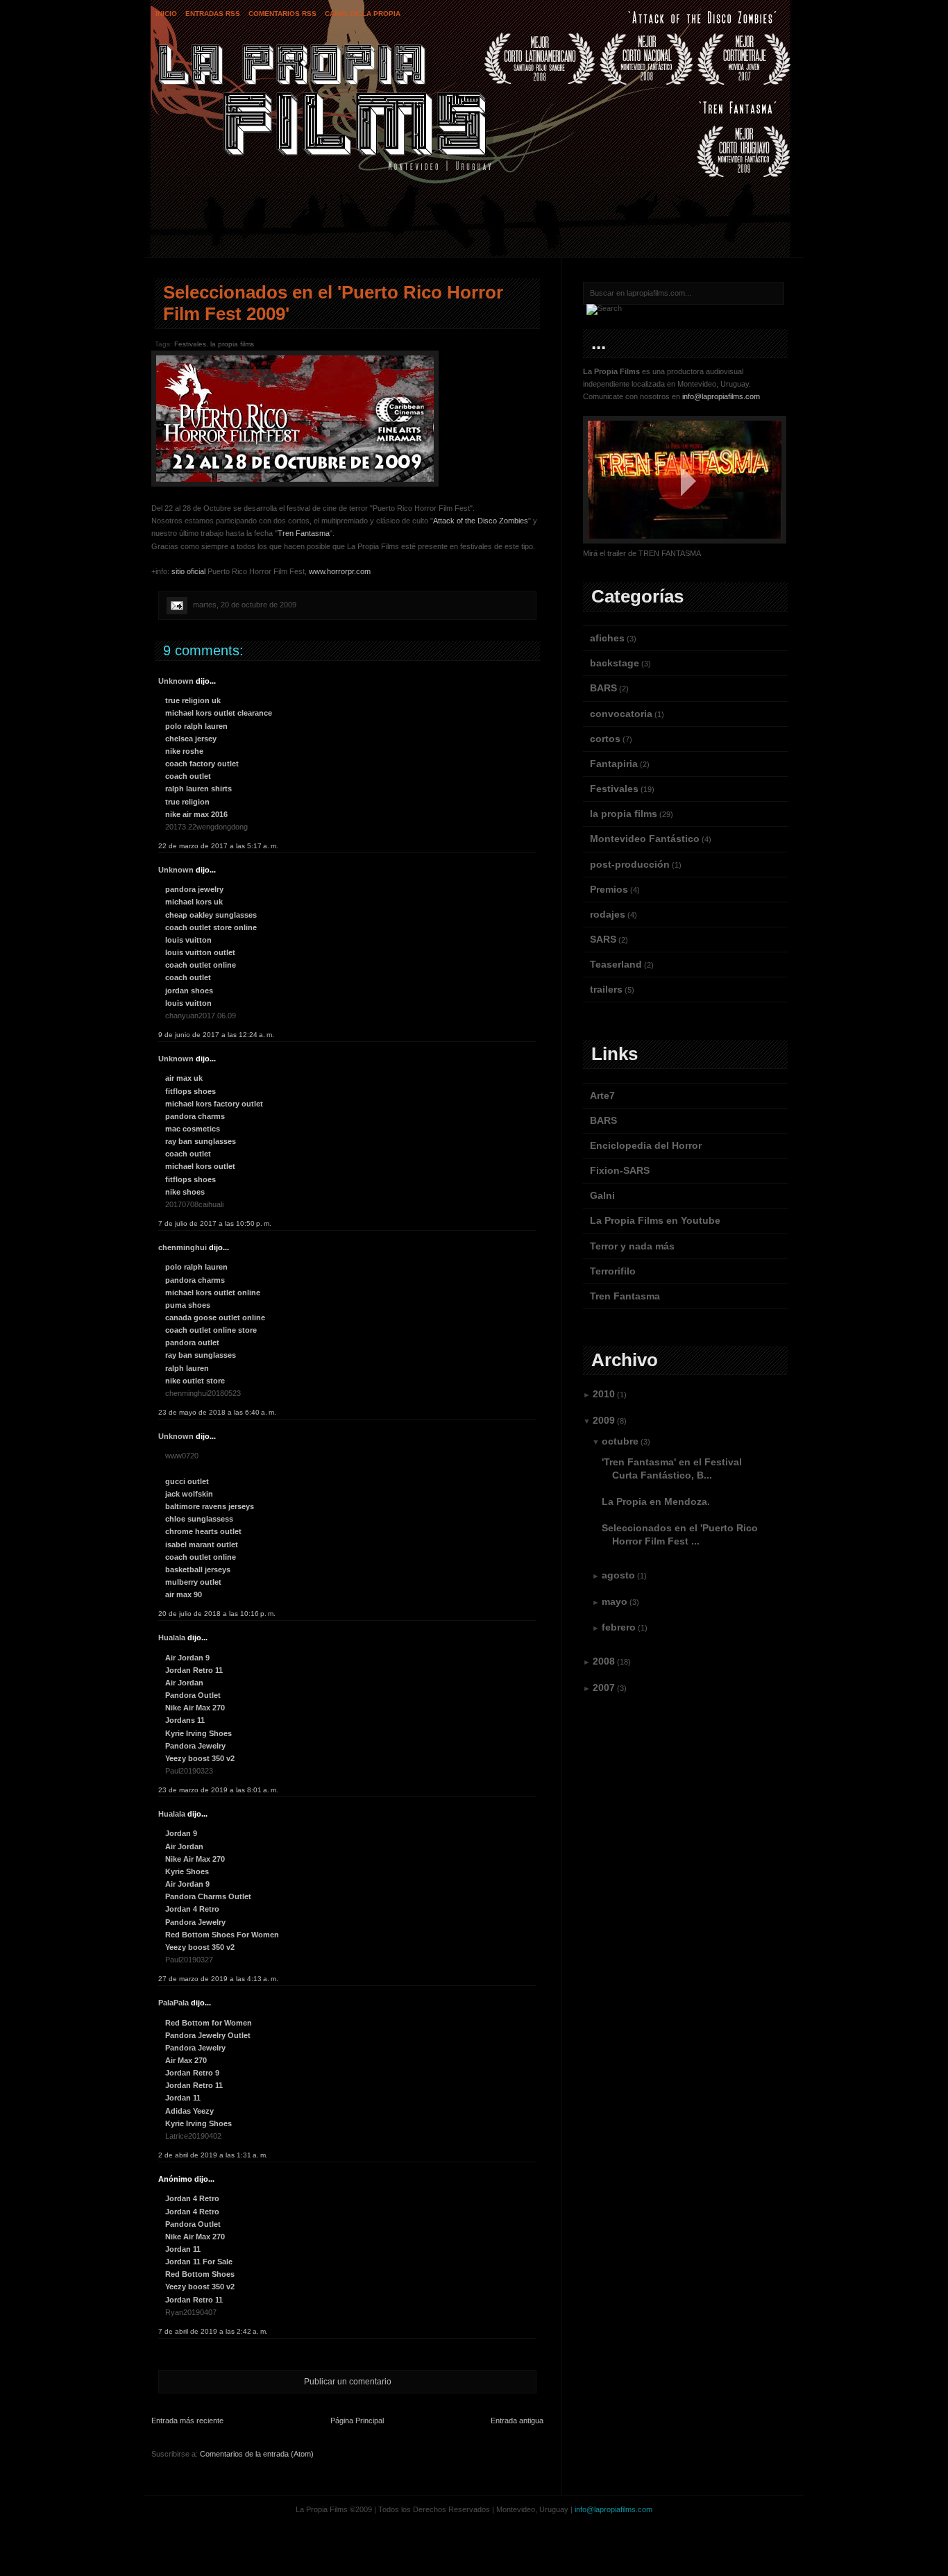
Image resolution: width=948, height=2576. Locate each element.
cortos (605, 739)
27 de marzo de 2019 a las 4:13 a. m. (218, 1979)
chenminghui (183, 1247)
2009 (604, 1420)
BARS (603, 688)
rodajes (608, 914)
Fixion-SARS (620, 1170)
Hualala (172, 1638)
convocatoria (621, 714)
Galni (602, 1195)
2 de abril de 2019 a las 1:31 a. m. (213, 2155)
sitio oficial (188, 571)
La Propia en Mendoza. (656, 1501)
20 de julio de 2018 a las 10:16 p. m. (217, 1614)
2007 (604, 1687)
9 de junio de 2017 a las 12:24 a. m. (216, 1035)
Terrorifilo (613, 1271)
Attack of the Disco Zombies (481, 521)
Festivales (190, 344)
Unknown (176, 681)
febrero (619, 1627)
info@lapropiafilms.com (721, 396)
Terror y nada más (632, 1246)
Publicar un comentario (348, 2382)
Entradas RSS (213, 14)
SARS (603, 939)
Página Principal (357, 2421)
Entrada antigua (517, 2421)
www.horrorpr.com (340, 571)
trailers (606, 989)
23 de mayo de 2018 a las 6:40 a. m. (217, 1412)
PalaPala (173, 2003)
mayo (615, 1601)
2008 (604, 1661)
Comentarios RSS (282, 14)
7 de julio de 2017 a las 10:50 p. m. (215, 1223)
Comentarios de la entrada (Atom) (257, 2454)
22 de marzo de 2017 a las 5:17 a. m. (218, 846)
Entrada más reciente (187, 2421)
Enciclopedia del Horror (646, 1145)
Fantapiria (614, 764)
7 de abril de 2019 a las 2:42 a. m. (213, 2331)
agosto (618, 1575)
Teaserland (616, 964)
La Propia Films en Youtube (655, 1220)
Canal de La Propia (363, 14)
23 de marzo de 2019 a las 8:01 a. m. (218, 1790)
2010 (604, 1394)
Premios (609, 889)
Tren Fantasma (304, 533)
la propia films (232, 344)
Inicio (166, 14)
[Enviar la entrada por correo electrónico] (176, 605)
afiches (607, 638)
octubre (620, 1441)
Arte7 (602, 1095)
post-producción (630, 864)
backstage (615, 663)
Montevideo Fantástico (645, 839)
